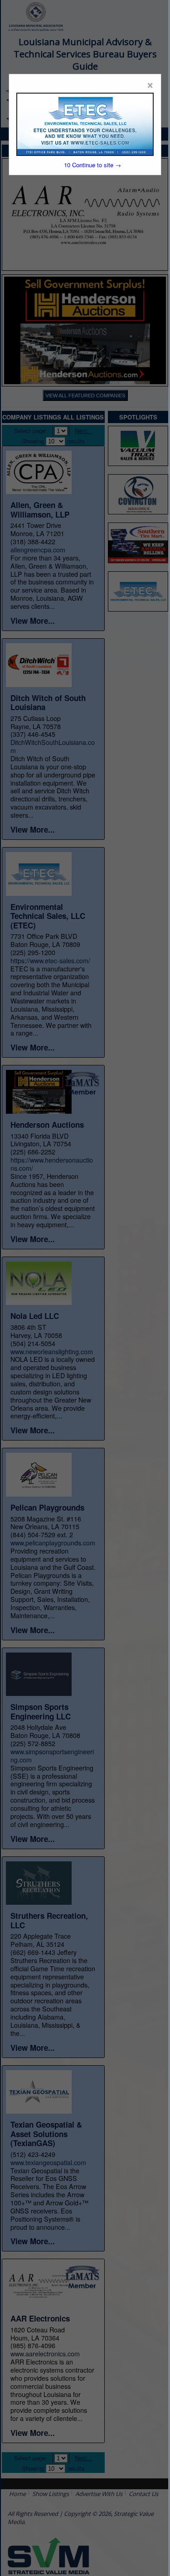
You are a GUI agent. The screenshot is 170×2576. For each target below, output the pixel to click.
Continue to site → (92, 165)
